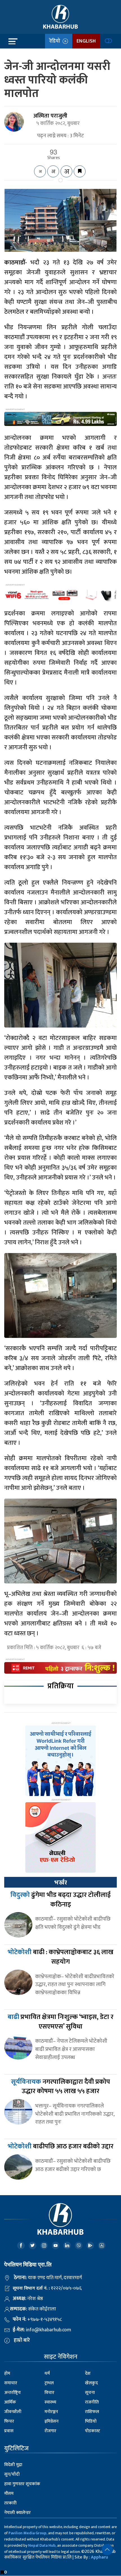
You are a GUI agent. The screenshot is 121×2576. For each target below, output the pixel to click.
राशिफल (92, 2412)
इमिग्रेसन (51, 2421)
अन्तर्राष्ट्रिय (13, 2393)
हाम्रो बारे (22, 2340)
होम (7, 2373)
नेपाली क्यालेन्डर (17, 2513)
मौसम (9, 2494)
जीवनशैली (13, 2412)
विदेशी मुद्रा (13, 2465)
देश (88, 2373)
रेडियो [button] (56, 41)
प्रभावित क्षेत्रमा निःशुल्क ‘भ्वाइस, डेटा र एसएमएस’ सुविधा (60, 2022)
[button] (107, 2550)
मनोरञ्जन (51, 2412)
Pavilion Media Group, (28, 2533)
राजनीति (92, 2402)
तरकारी (10, 2503)
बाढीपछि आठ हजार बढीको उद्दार (60, 2146)
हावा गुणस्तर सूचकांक (22, 2484)
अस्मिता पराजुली (50, 116)
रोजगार (50, 2431)
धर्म (47, 2373)
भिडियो (91, 2421)
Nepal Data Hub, (42, 2545)
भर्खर (60, 1883)
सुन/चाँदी (12, 2474)
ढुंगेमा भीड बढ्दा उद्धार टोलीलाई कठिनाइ (60, 1900)
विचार (49, 2393)
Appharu (99, 2557)
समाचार (11, 2383)
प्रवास (9, 2431)
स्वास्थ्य (50, 2402)
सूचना (90, 2393)
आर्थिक (10, 2402)
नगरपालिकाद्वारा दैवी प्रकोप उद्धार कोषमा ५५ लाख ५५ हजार (60, 2087)
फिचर (9, 2421)
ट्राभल (49, 2383)
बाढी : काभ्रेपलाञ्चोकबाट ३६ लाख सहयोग (60, 1957)
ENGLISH (86, 41)
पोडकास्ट (93, 2431)
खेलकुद (91, 2383)
